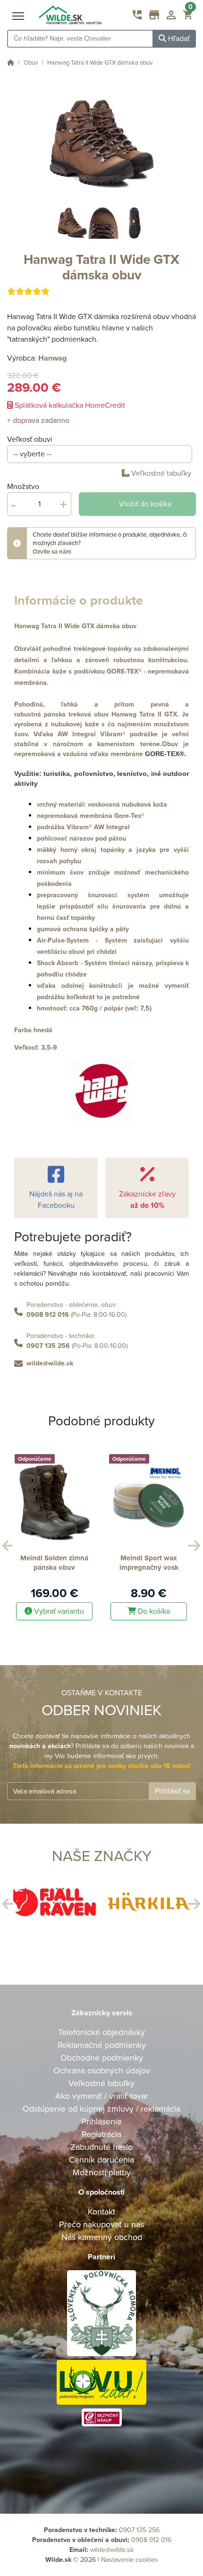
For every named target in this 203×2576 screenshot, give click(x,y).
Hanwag (52, 358)
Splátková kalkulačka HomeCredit (69, 405)
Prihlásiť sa (172, 1791)
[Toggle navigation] (18, 17)
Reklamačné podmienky (102, 2045)
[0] (188, 17)
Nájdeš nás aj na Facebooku (56, 1200)
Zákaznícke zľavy (147, 1200)
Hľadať (178, 39)
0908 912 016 (48, 1315)
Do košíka (153, 1611)
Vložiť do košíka (145, 504)
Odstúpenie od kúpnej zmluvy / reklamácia (101, 2109)
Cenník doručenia (101, 2160)
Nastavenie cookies (130, 2560)
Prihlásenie (101, 2121)
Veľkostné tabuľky (161, 473)
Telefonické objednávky (101, 2032)
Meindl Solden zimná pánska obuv (54, 1563)
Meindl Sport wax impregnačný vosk (149, 1563)
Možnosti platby (102, 2172)
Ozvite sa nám (52, 552)
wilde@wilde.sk (50, 1363)
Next (193, 1543)
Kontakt (101, 2212)
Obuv (31, 63)
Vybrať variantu (58, 1611)
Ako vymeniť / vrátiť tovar (102, 2096)
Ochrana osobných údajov (102, 2071)
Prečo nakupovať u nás (101, 2224)
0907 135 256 (48, 1346)
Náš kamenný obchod (102, 2237)
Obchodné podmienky (102, 2058)
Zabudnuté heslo (101, 2147)
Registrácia (101, 2134)
